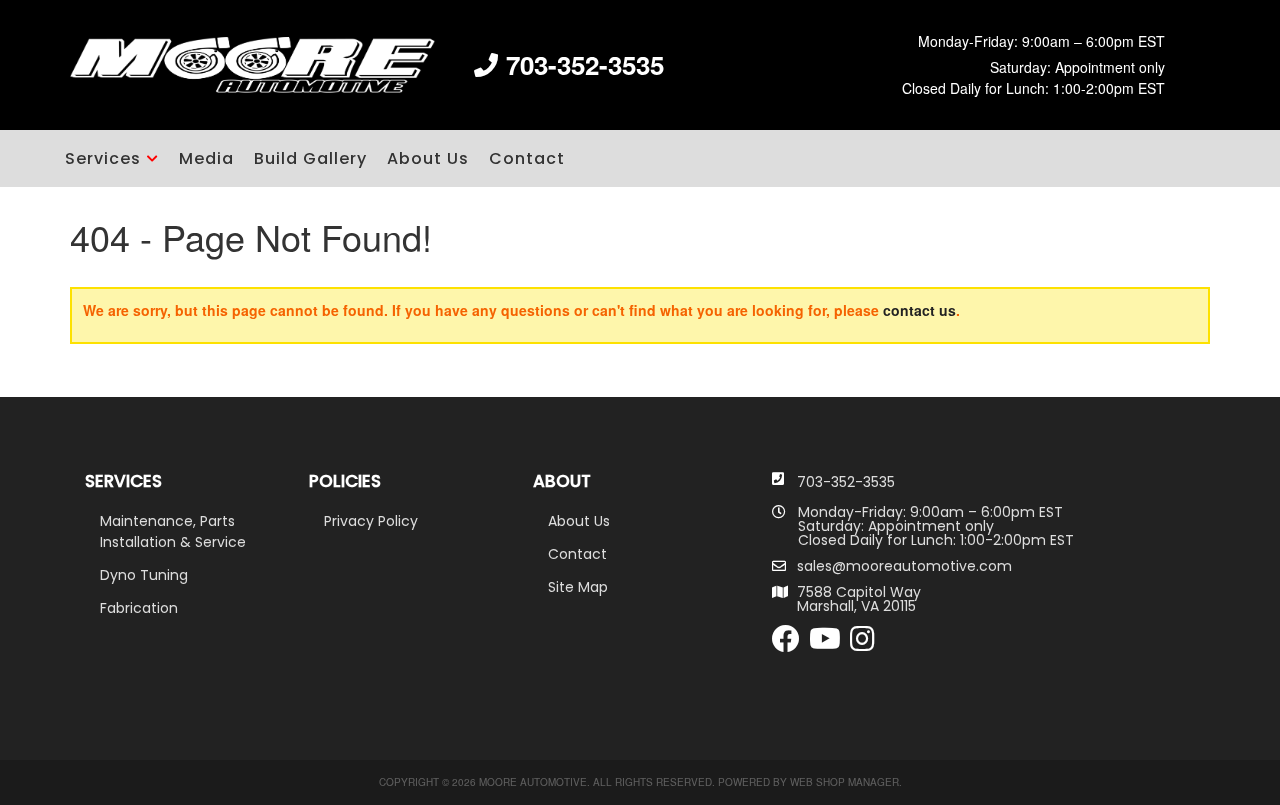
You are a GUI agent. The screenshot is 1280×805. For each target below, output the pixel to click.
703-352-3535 (846, 482)
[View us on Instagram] (862, 644)
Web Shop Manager (844, 782)
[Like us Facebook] (786, 644)
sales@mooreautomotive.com (904, 566)
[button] (112, 158)
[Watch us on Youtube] (825, 644)
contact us (919, 310)
